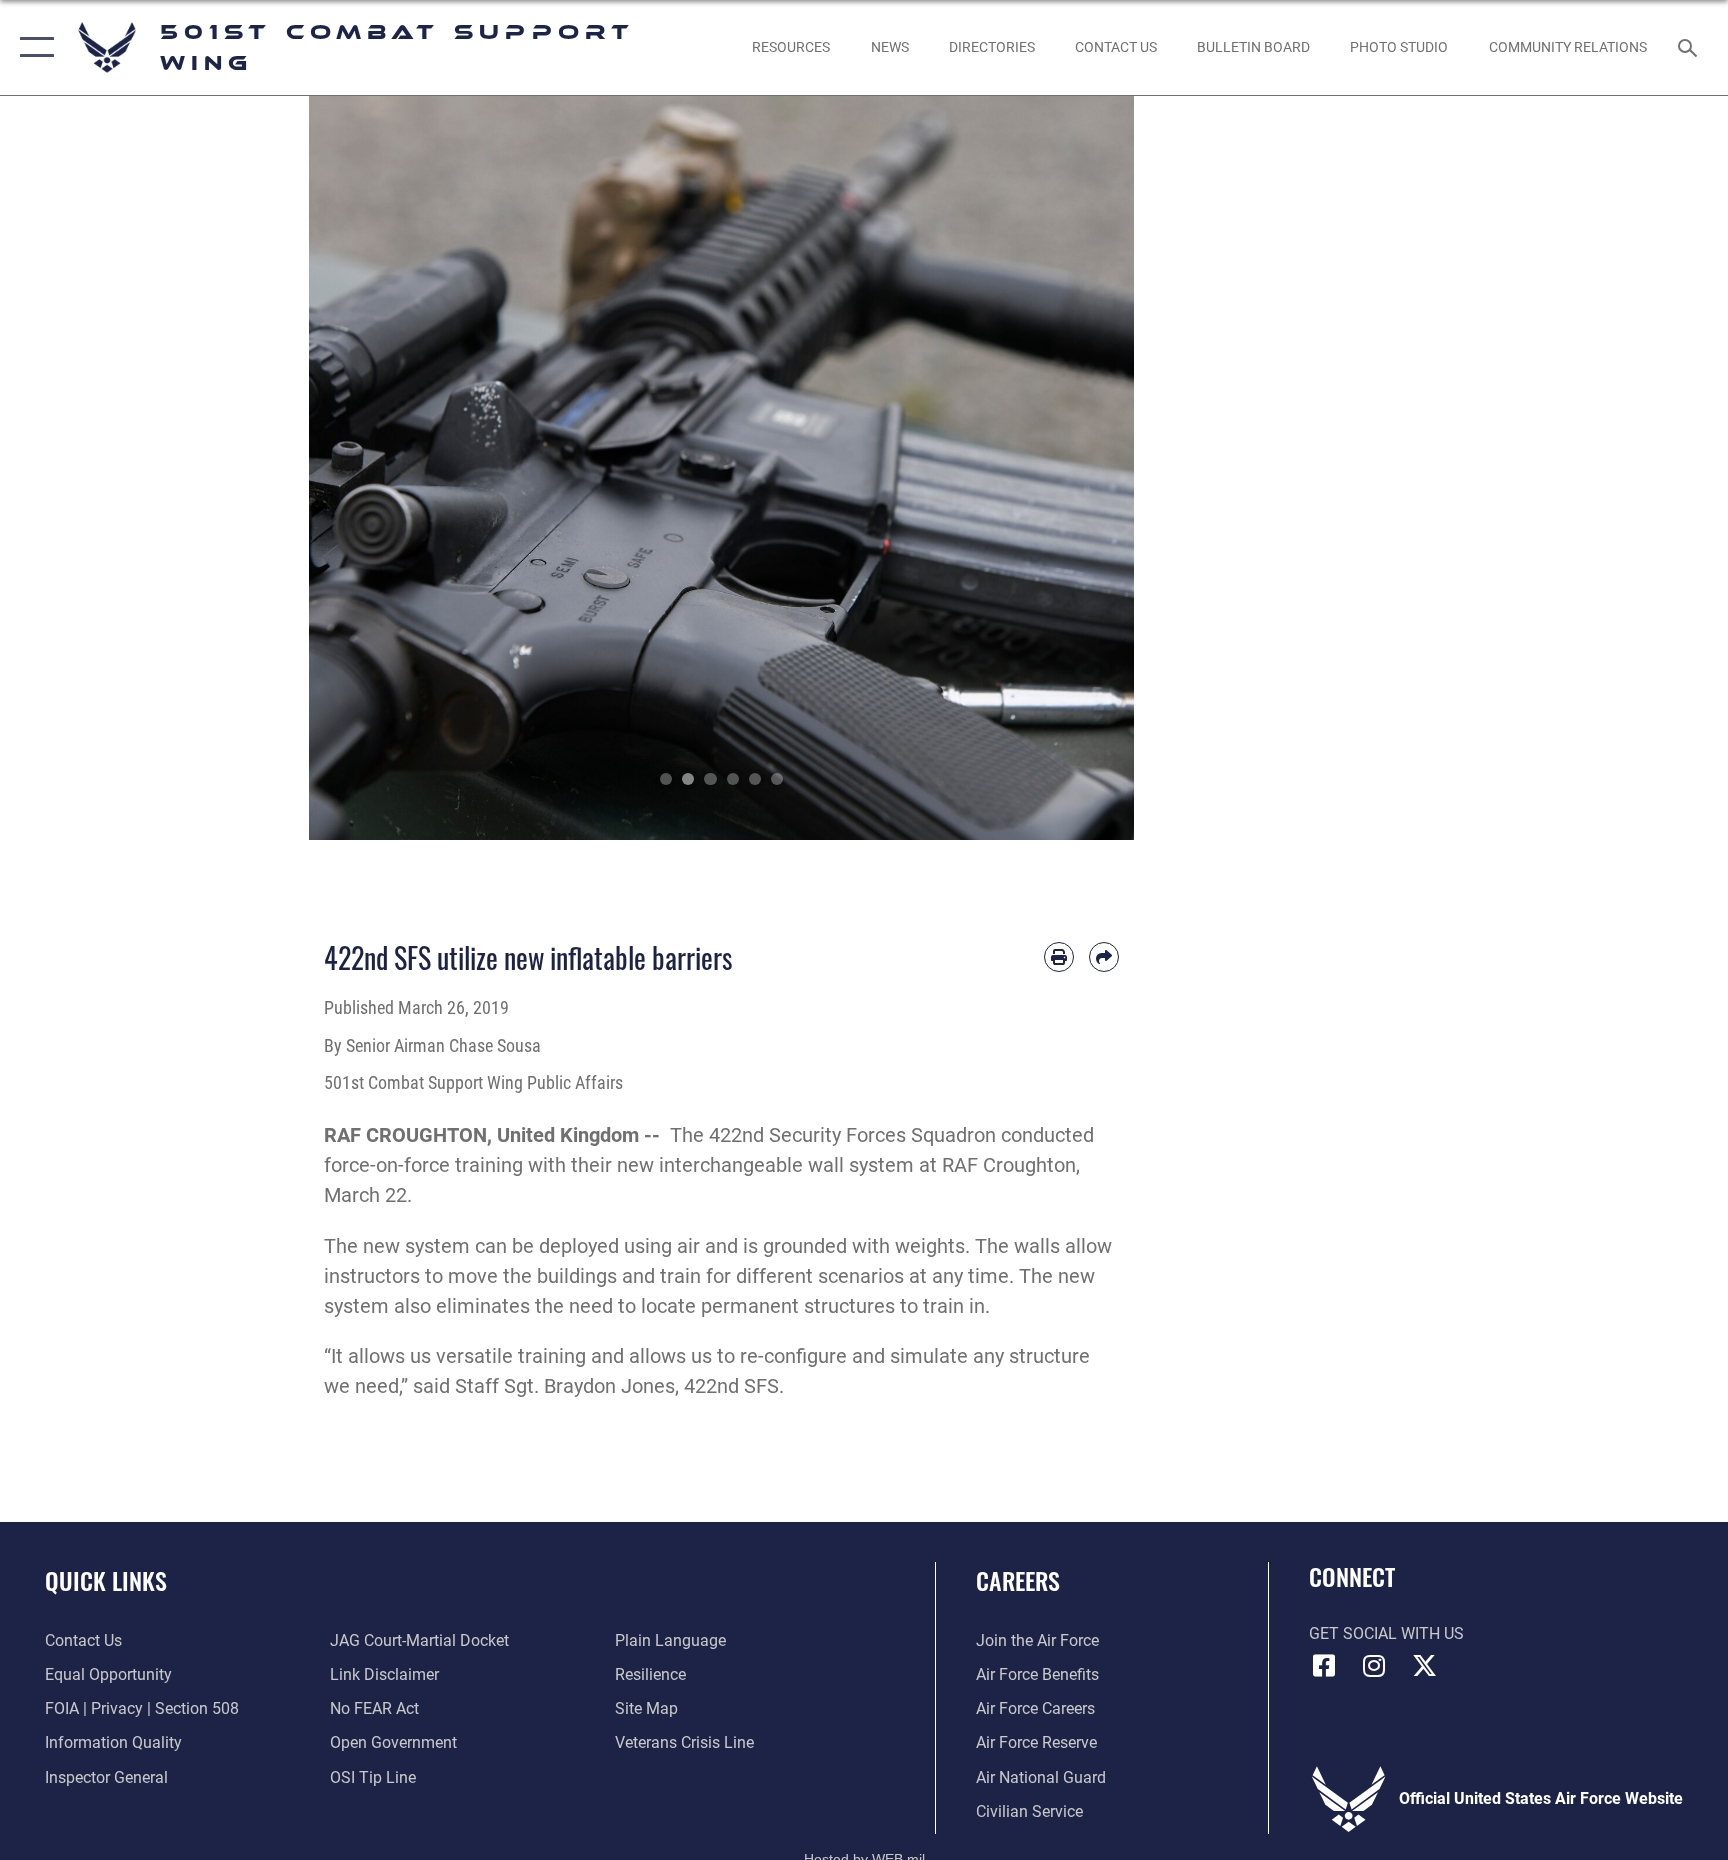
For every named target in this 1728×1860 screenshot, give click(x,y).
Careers (1018, 1580)
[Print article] (1059, 957)
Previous (350, 468)
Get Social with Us (1386, 1633)
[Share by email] (1104, 957)
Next (1093, 468)
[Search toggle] (1690, 47)
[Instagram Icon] (1374, 1666)
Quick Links (106, 1580)
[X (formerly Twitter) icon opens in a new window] (1424, 1666)
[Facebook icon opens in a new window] (1324, 1666)
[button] (32, 47)
